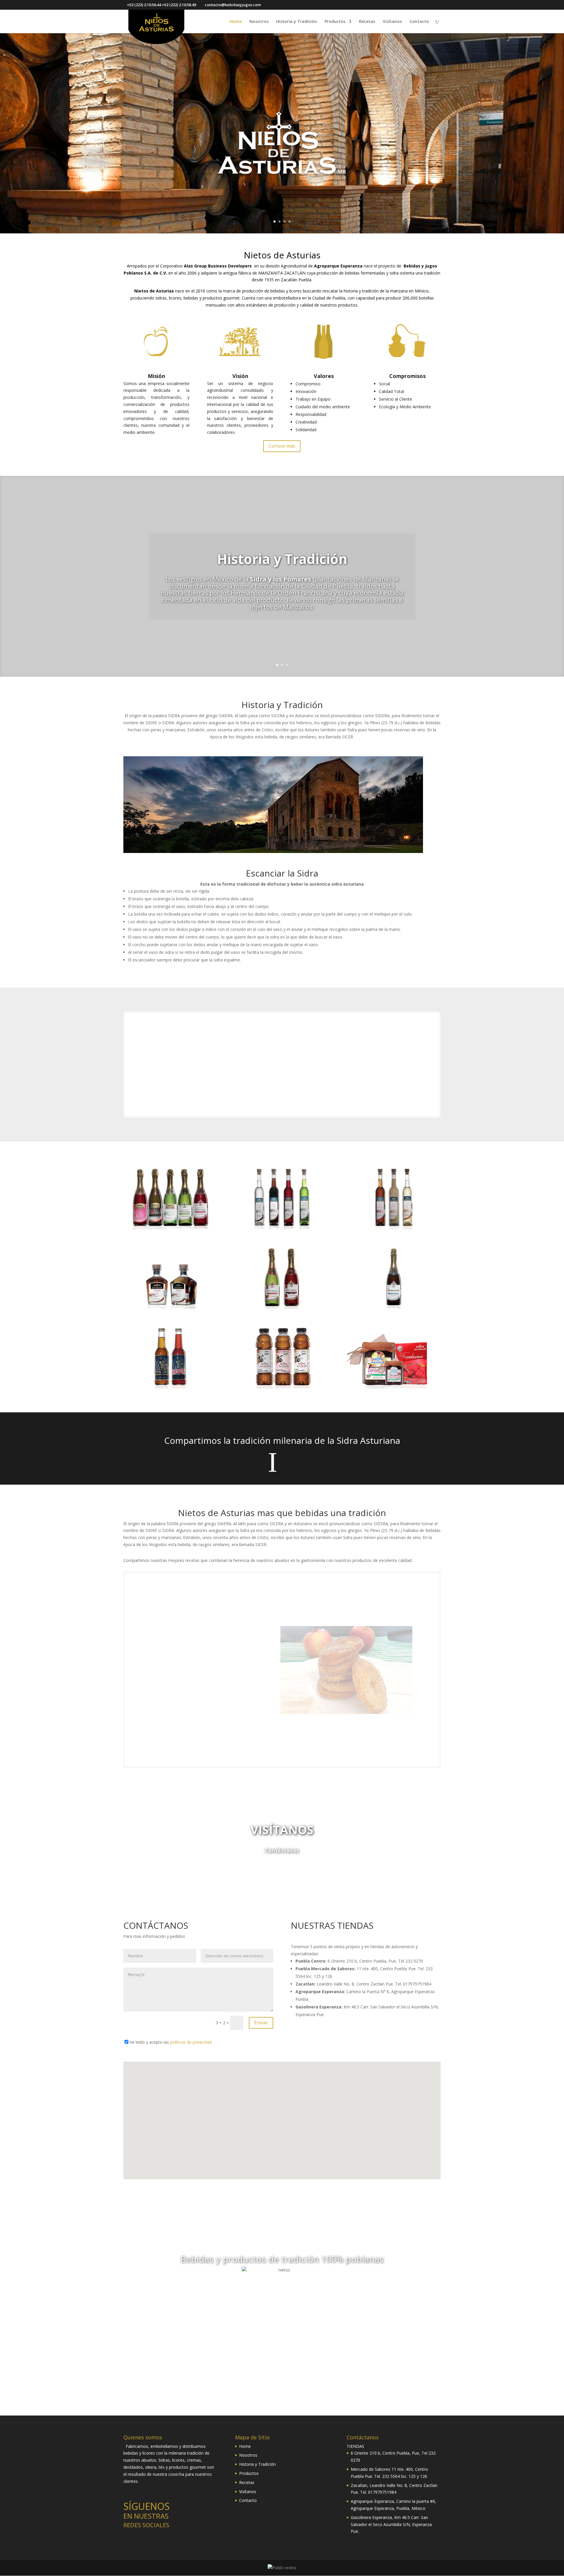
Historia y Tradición (297, 22)
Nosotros (259, 22)
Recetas (367, 22)
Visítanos (392, 22)
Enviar (261, 2023)
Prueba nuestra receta (173, 1709)
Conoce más (282, 446)
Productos (335, 22)
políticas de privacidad (191, 2042)
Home (236, 22)
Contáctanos (282, 1850)
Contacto (419, 22)
